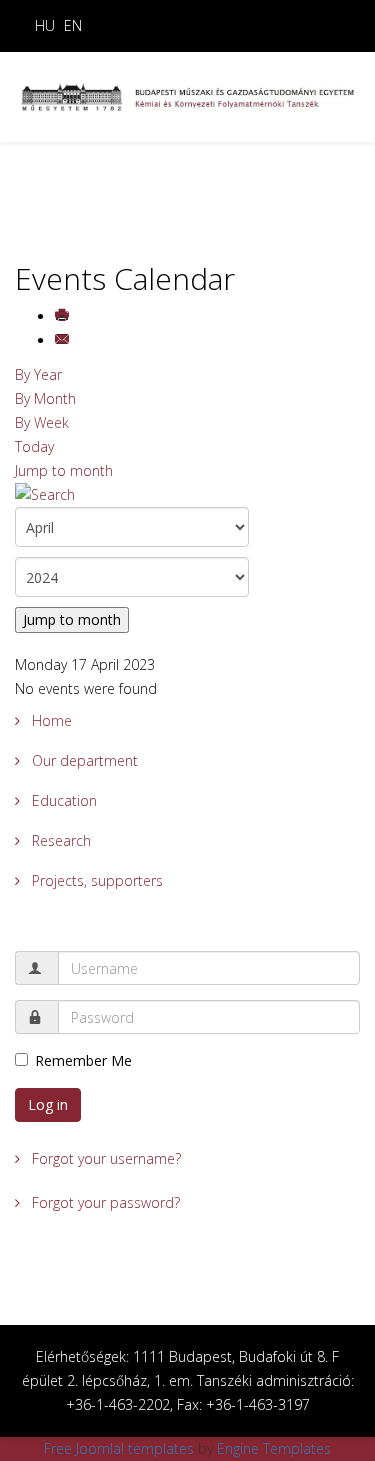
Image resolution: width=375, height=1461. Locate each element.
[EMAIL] (64, 340)
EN (73, 25)
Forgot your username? (104, 1158)
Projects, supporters (95, 880)
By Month (45, 398)
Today (34, 446)
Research (59, 840)
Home (50, 720)
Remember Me (83, 1060)
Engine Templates (274, 1448)
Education (62, 800)
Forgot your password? (104, 1202)
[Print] (64, 316)
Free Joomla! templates (119, 1448)
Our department (83, 760)
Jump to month (64, 470)
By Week (42, 422)
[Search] (187, 495)
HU (45, 25)
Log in (48, 1104)
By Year (38, 374)
